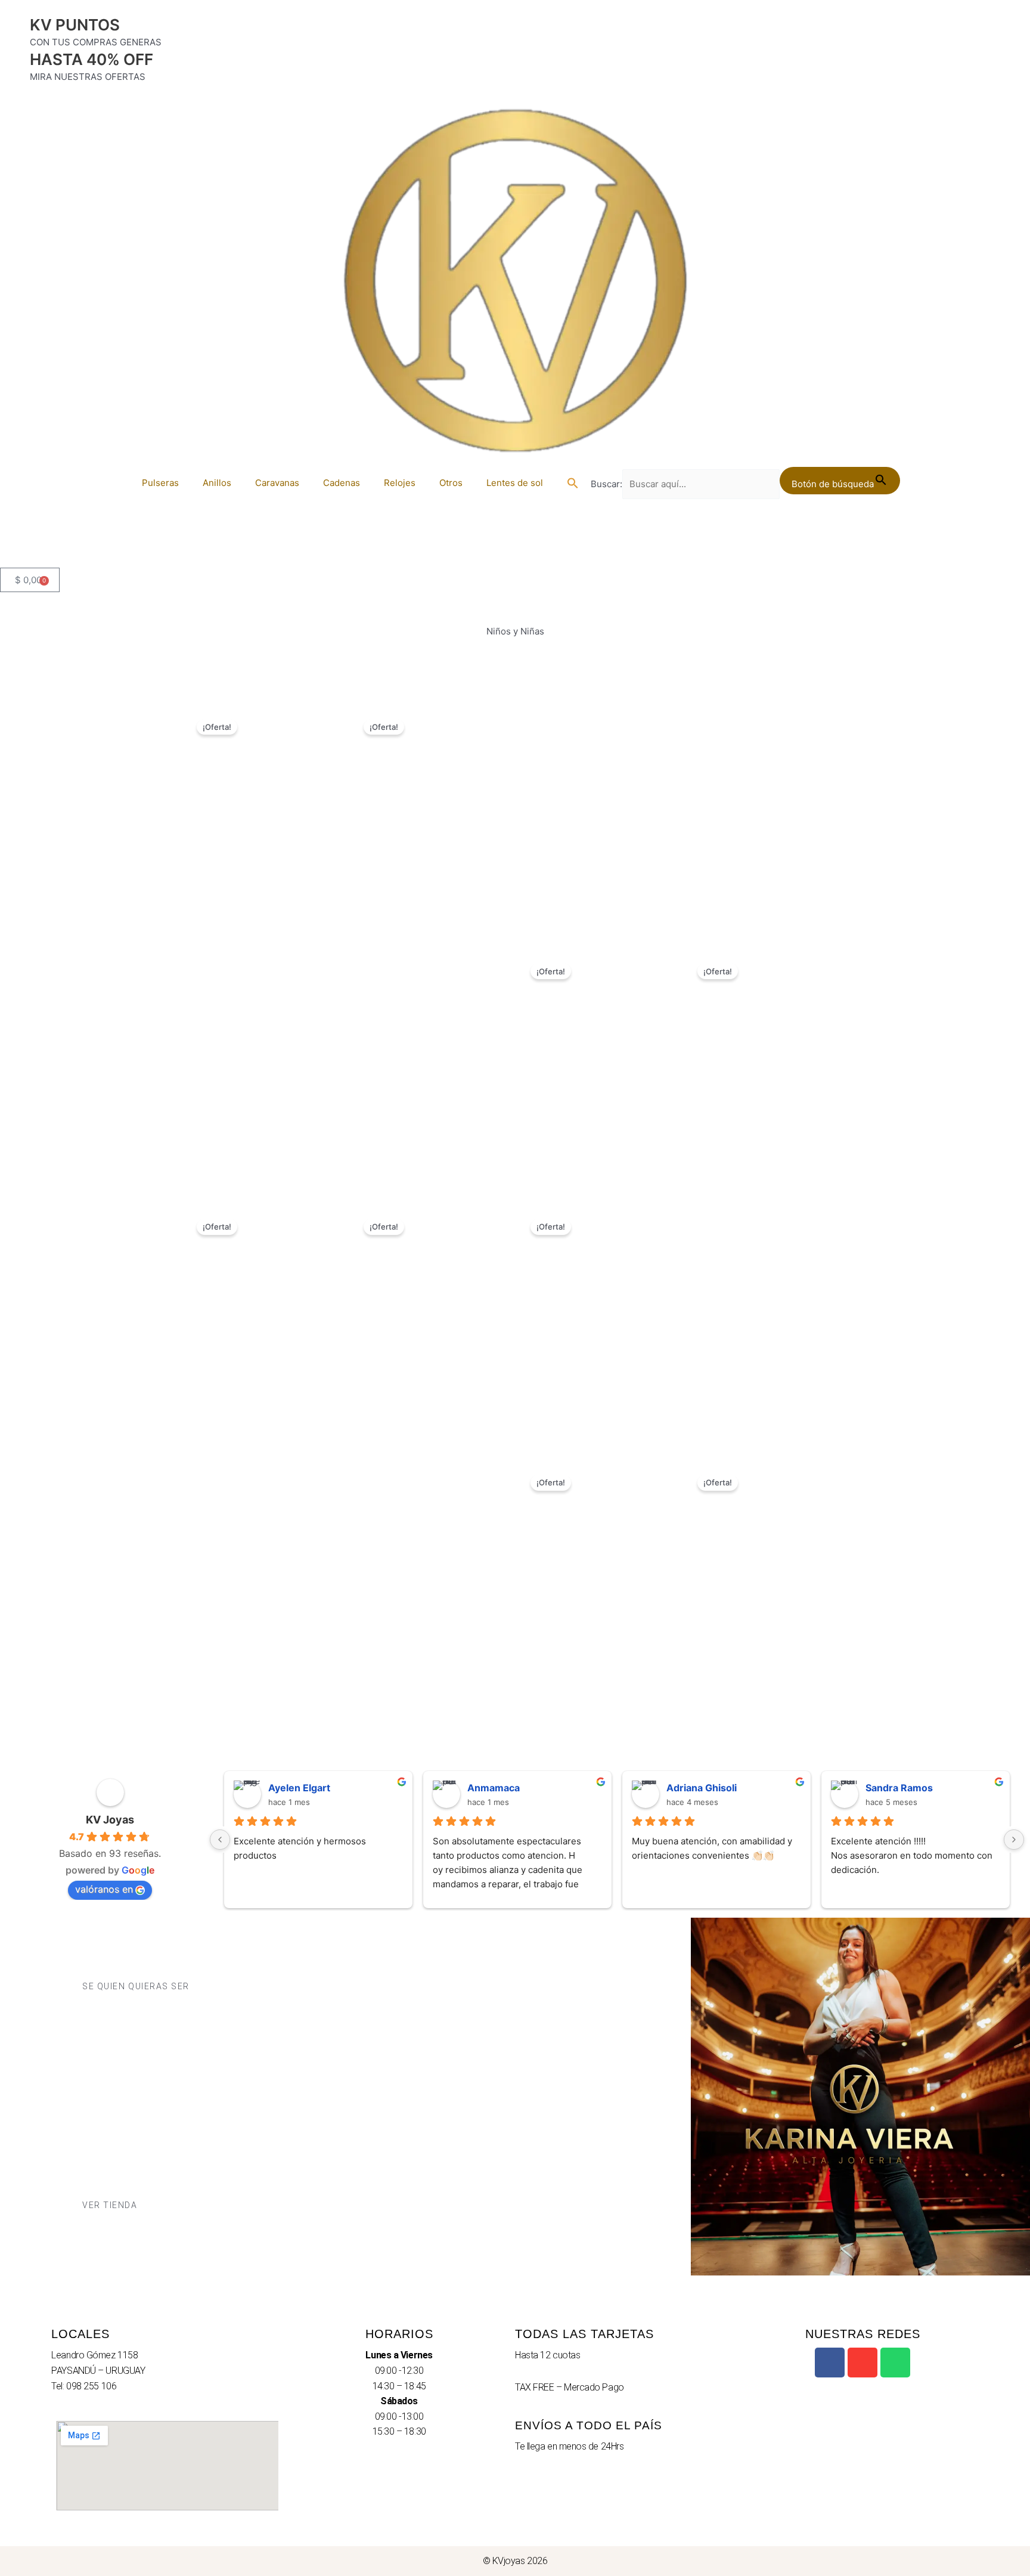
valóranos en (104, 1889)
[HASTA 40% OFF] (15, 64)
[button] (573, 483)
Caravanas (277, 483)
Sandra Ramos (899, 1788)
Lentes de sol (515, 483)
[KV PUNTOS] (15, 30)
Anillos (217, 483)
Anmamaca (494, 1788)
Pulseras (160, 483)
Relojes (400, 483)
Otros (451, 483)
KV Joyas (110, 1820)
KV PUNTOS (75, 25)
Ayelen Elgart (299, 1788)
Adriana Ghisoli (702, 1788)
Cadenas (342, 483)
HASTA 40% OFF (91, 59)
